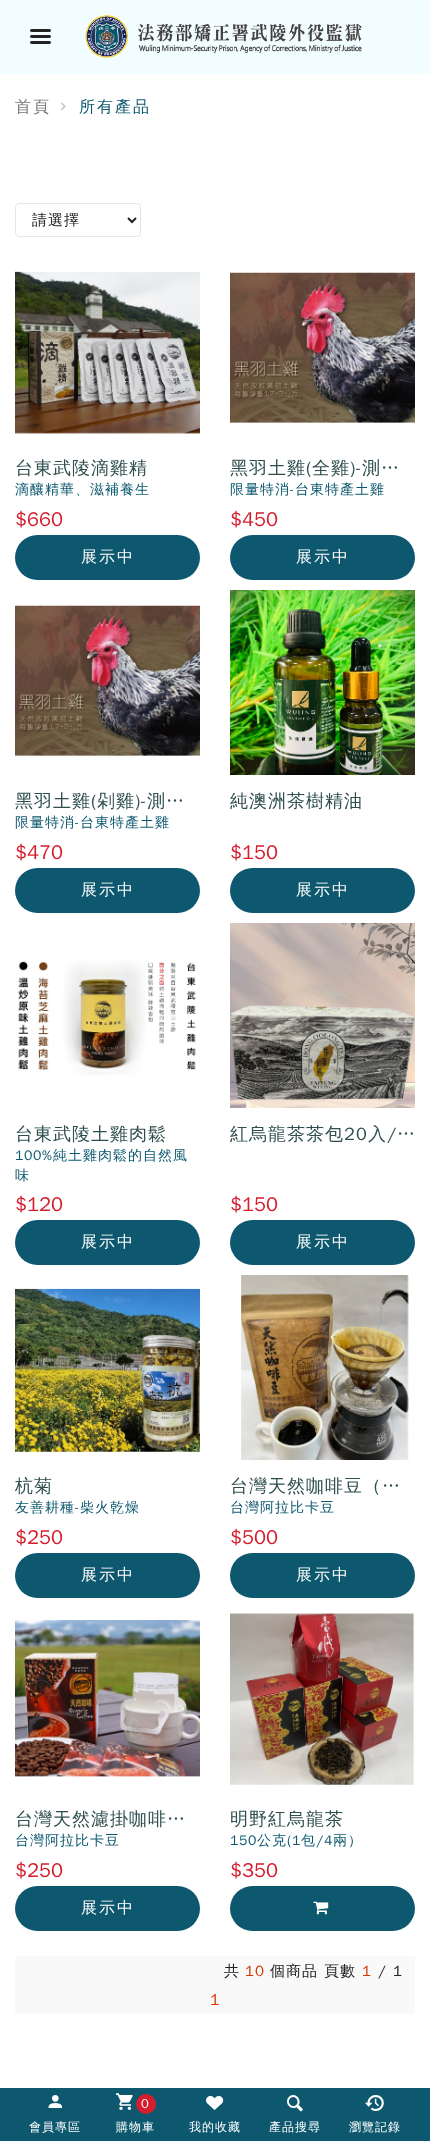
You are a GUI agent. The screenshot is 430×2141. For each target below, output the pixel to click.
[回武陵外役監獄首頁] (240, 34)
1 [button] (215, 2000)
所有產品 (115, 107)
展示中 (108, 557)
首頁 (33, 107)
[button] (295, 2112)
